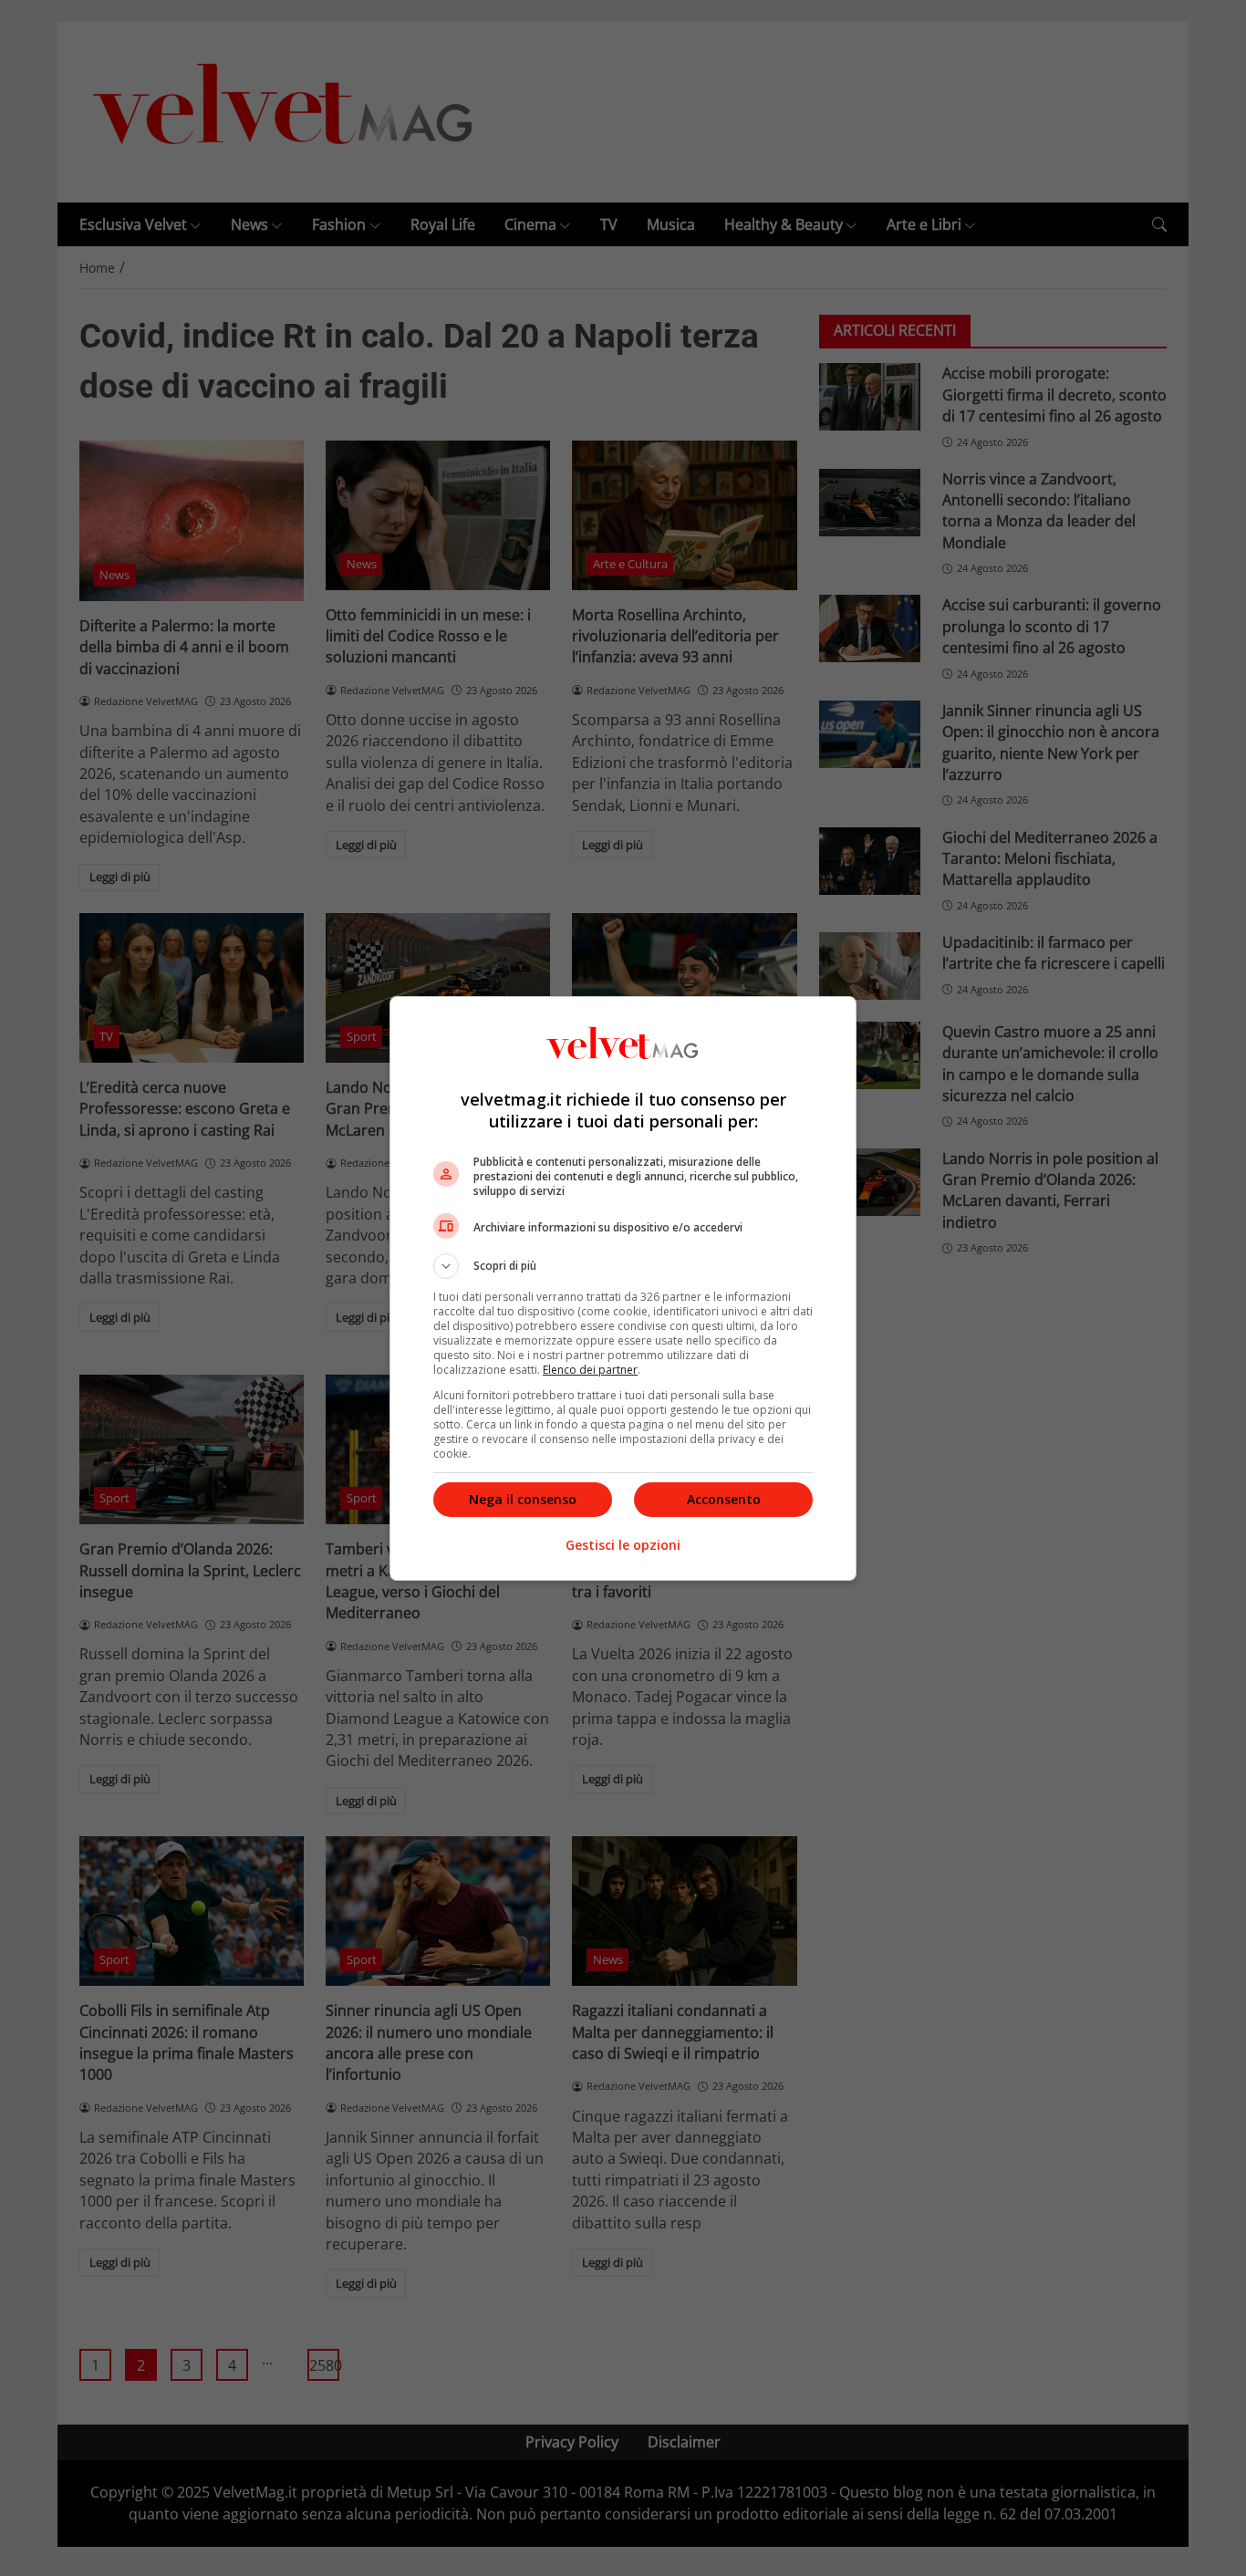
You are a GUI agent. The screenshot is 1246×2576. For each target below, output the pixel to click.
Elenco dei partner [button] (590, 1370)
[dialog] (623, 1288)
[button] (623, 1266)
